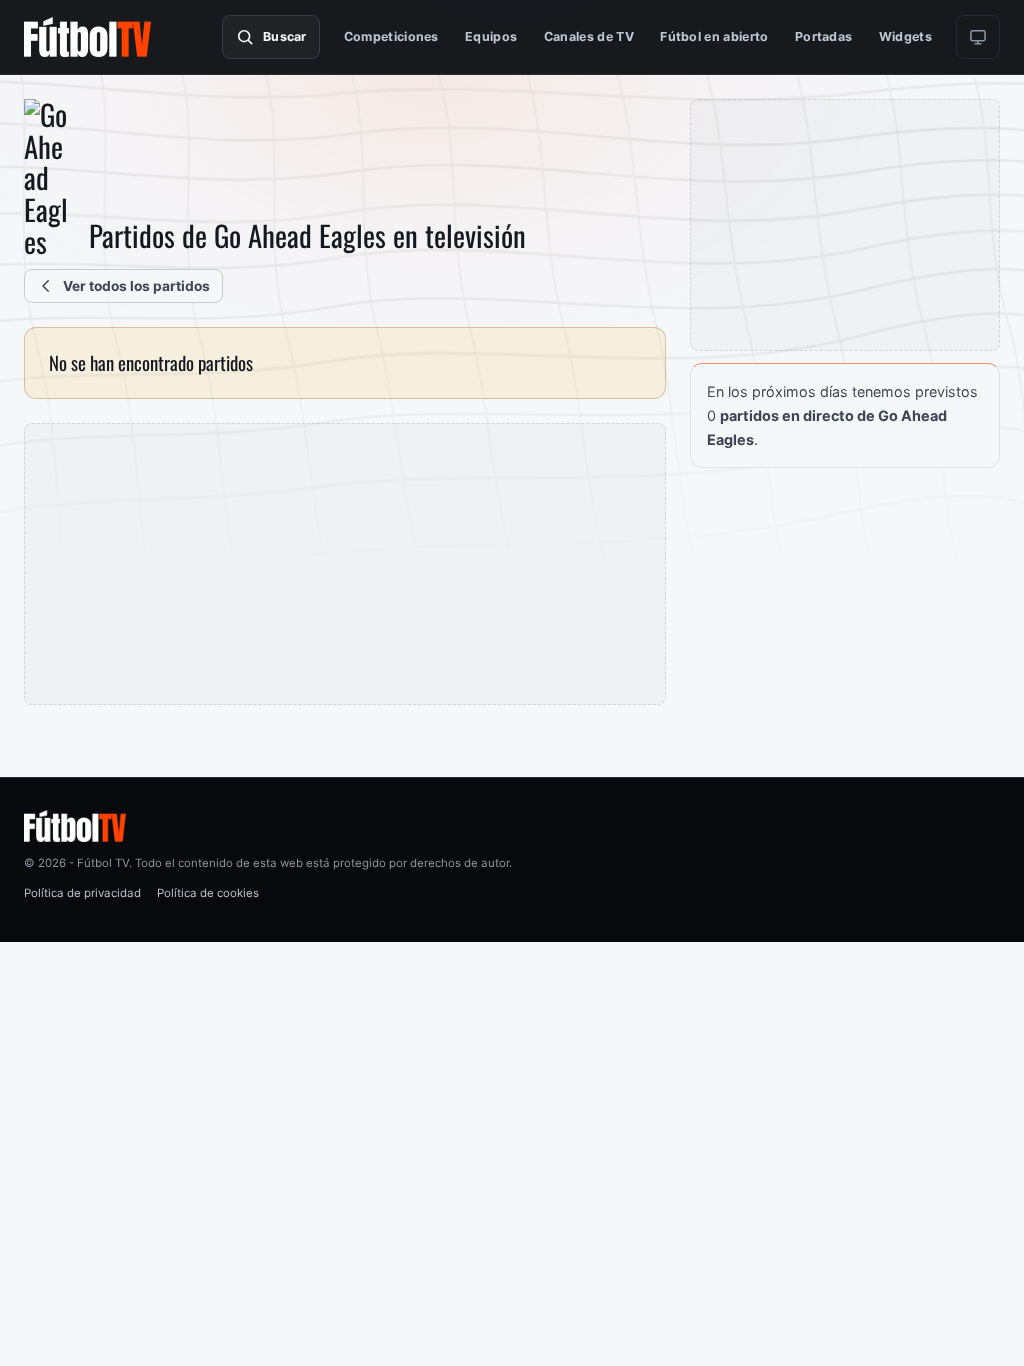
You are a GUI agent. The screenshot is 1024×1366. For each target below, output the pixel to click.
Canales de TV (589, 36)
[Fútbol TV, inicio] (87, 37)
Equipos (491, 36)
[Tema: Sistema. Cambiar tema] (978, 37)
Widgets (905, 36)
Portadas (824, 36)
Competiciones (391, 36)
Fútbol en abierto (714, 36)
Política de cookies (208, 893)
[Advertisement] (345, 564)
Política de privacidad (82, 893)
